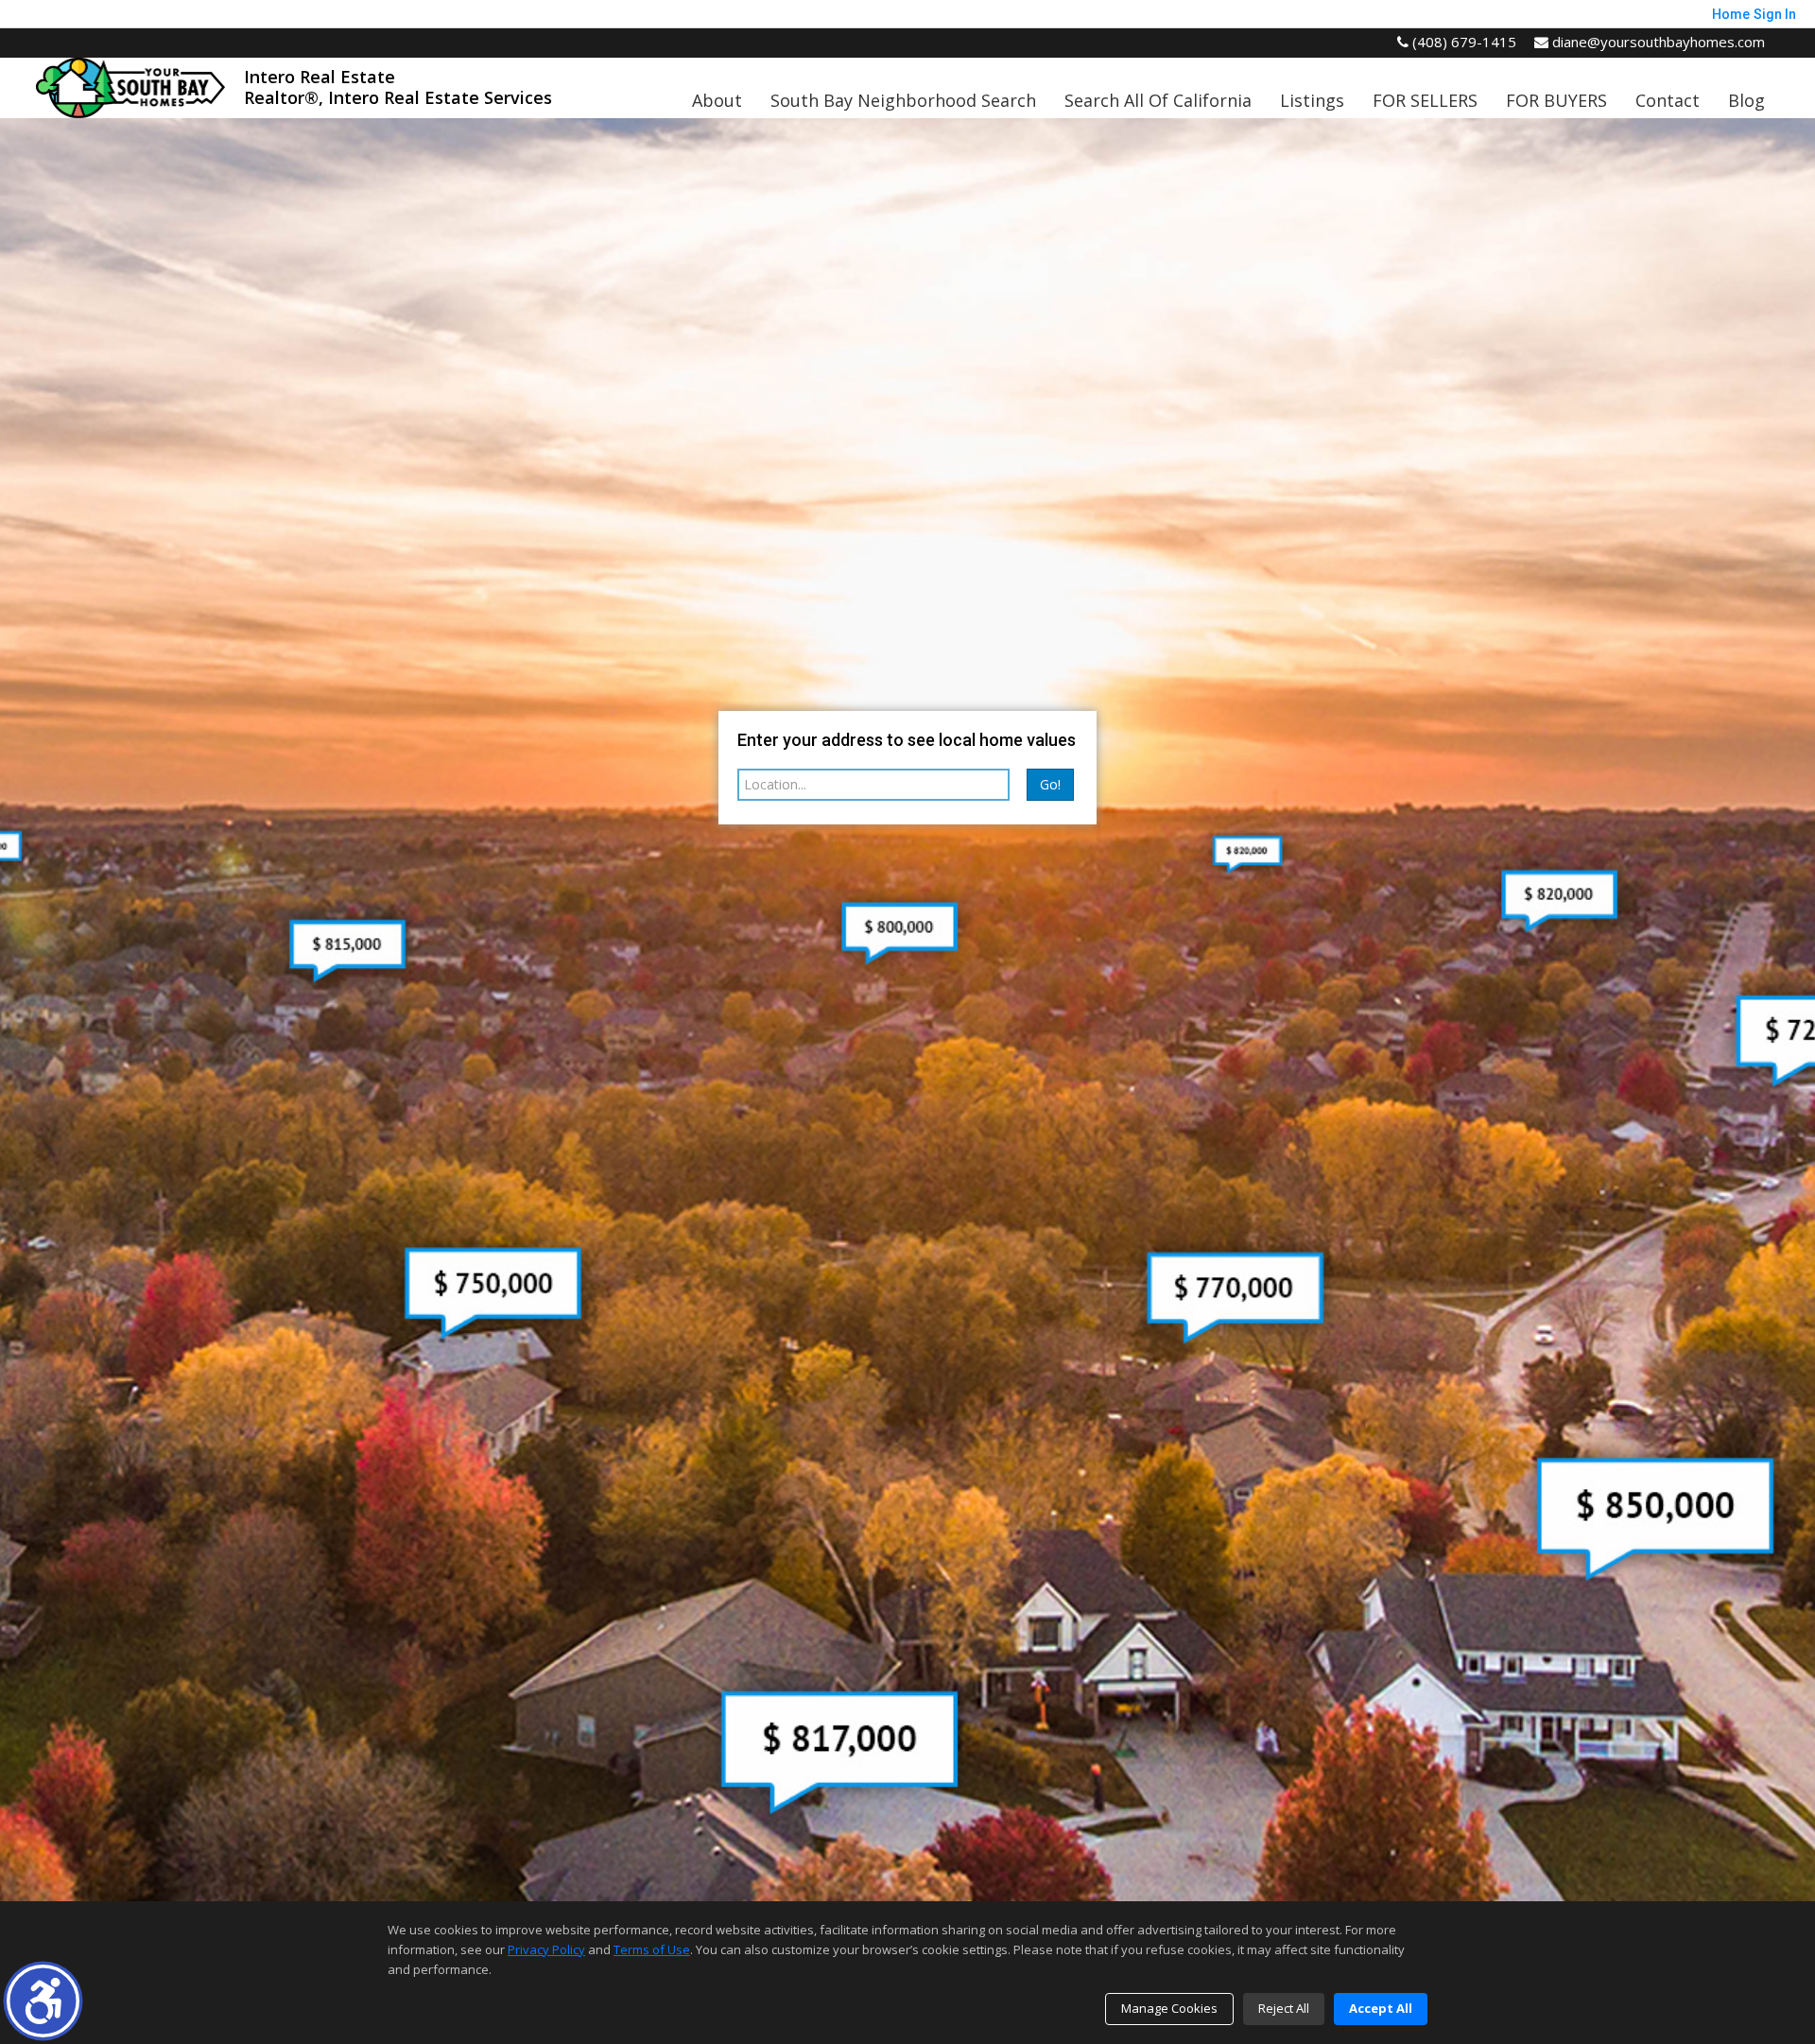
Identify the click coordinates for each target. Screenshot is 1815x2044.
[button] (43, 2001)
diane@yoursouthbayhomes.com (1657, 42)
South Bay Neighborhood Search (903, 100)
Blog (1746, 100)
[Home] (130, 86)
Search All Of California (1158, 100)
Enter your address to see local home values (907, 740)
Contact (1668, 100)
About (717, 100)
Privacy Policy (546, 1949)
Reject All (1284, 2008)
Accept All (1381, 2008)
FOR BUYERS (1556, 100)
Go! (1050, 784)
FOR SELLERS (1425, 100)
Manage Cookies (1169, 2008)
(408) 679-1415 (1462, 42)
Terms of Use (652, 1949)
